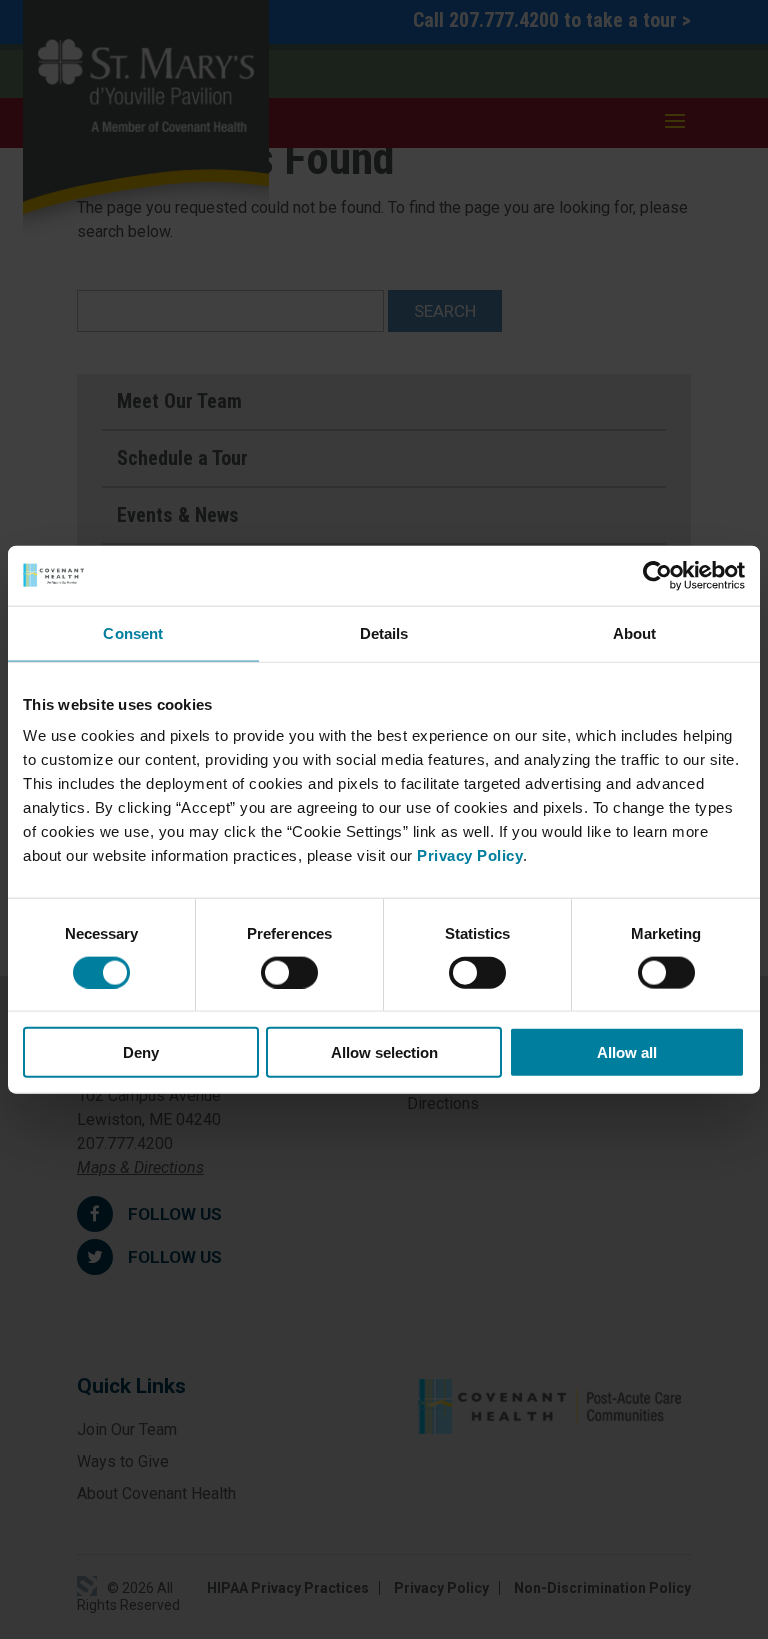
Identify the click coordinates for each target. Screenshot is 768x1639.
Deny (141, 1052)
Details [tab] (384, 632)
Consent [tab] (133, 632)
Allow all (627, 1052)
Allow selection (384, 1052)
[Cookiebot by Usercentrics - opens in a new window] (657, 575)
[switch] (289, 972)
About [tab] (635, 632)
